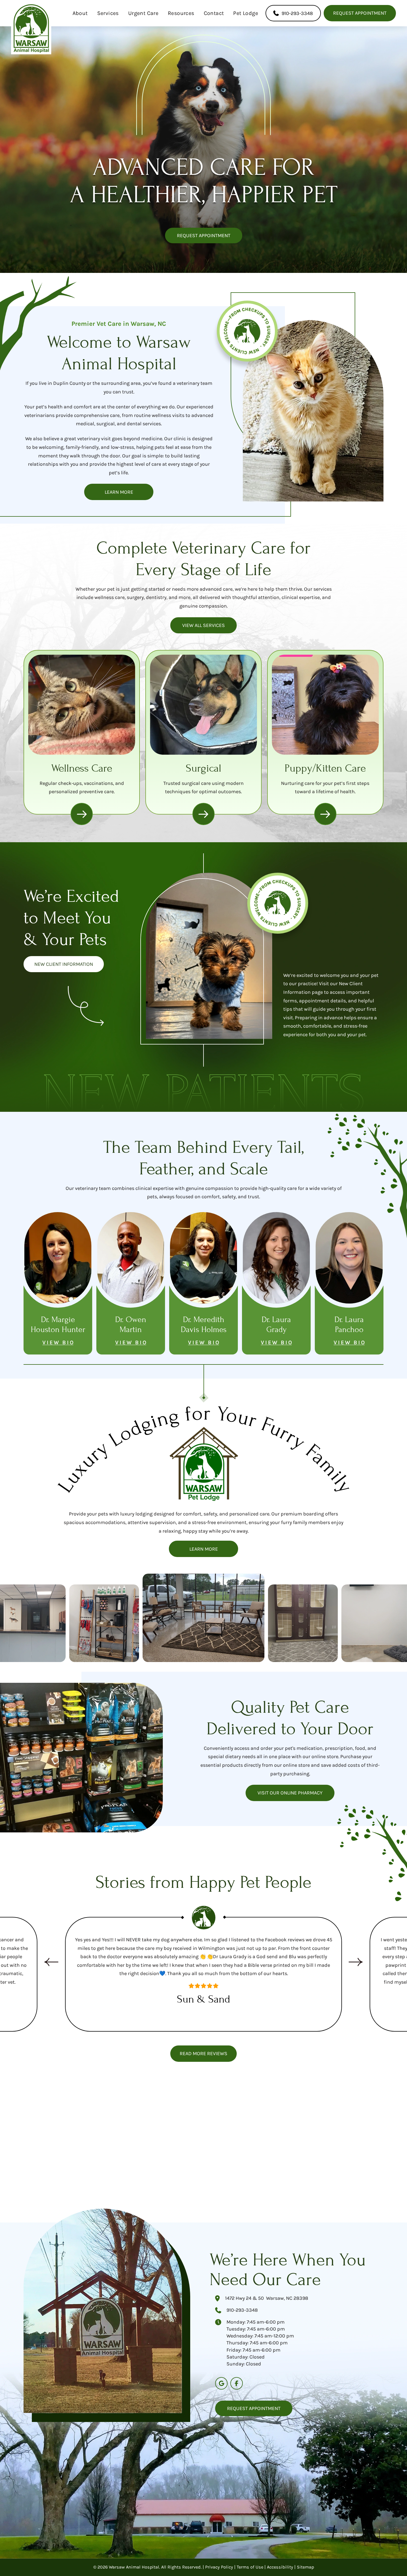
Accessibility (280, 2567)
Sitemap (305, 2567)
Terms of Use (250, 2567)
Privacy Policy (219, 2567)
